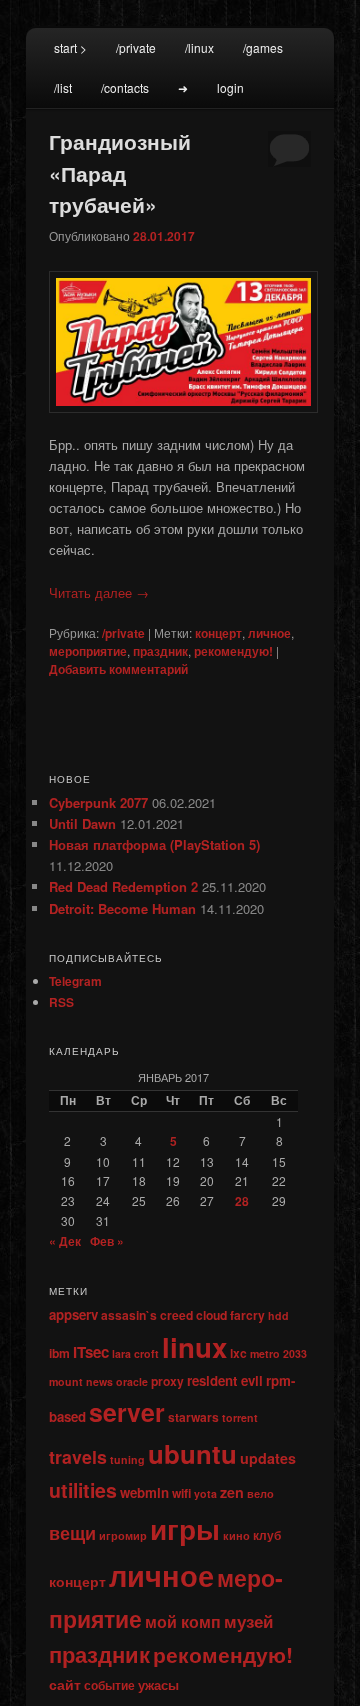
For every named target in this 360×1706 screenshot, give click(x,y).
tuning (127, 1459)
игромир (123, 1535)
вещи (72, 1532)
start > (70, 47)
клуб (267, 1535)
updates (268, 1458)
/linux (199, 47)
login (230, 87)
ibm (59, 1353)
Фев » (107, 1241)
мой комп (183, 1621)
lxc (238, 1353)
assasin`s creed (147, 1315)
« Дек (65, 1241)
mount (66, 1381)
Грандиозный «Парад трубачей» (120, 172)
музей (248, 1621)
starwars (193, 1417)
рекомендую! (233, 651)
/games (263, 47)
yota (205, 1493)
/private (136, 47)
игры (185, 1528)
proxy (167, 1381)
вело (260, 1493)
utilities (83, 1490)
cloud (211, 1315)
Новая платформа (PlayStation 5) (154, 844)
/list (63, 87)
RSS (61, 1002)
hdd (278, 1315)
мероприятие (88, 651)
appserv (73, 1314)
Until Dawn (82, 823)
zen (232, 1492)
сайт (65, 1684)
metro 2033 (278, 1353)
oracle (132, 1381)
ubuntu (192, 1453)
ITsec (91, 1352)
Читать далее (99, 592)
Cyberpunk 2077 (98, 802)
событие (109, 1685)
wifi (181, 1493)
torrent (240, 1417)
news (99, 1381)
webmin (144, 1492)
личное (269, 633)
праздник (160, 651)
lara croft (135, 1353)
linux (194, 1347)
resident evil (225, 1380)
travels (78, 1456)
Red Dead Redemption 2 (123, 886)
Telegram (75, 981)
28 (242, 1201)
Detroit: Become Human (122, 908)
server (127, 1412)
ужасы (158, 1684)
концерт (218, 633)
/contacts (125, 87)
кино (236, 1535)
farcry (247, 1315)
